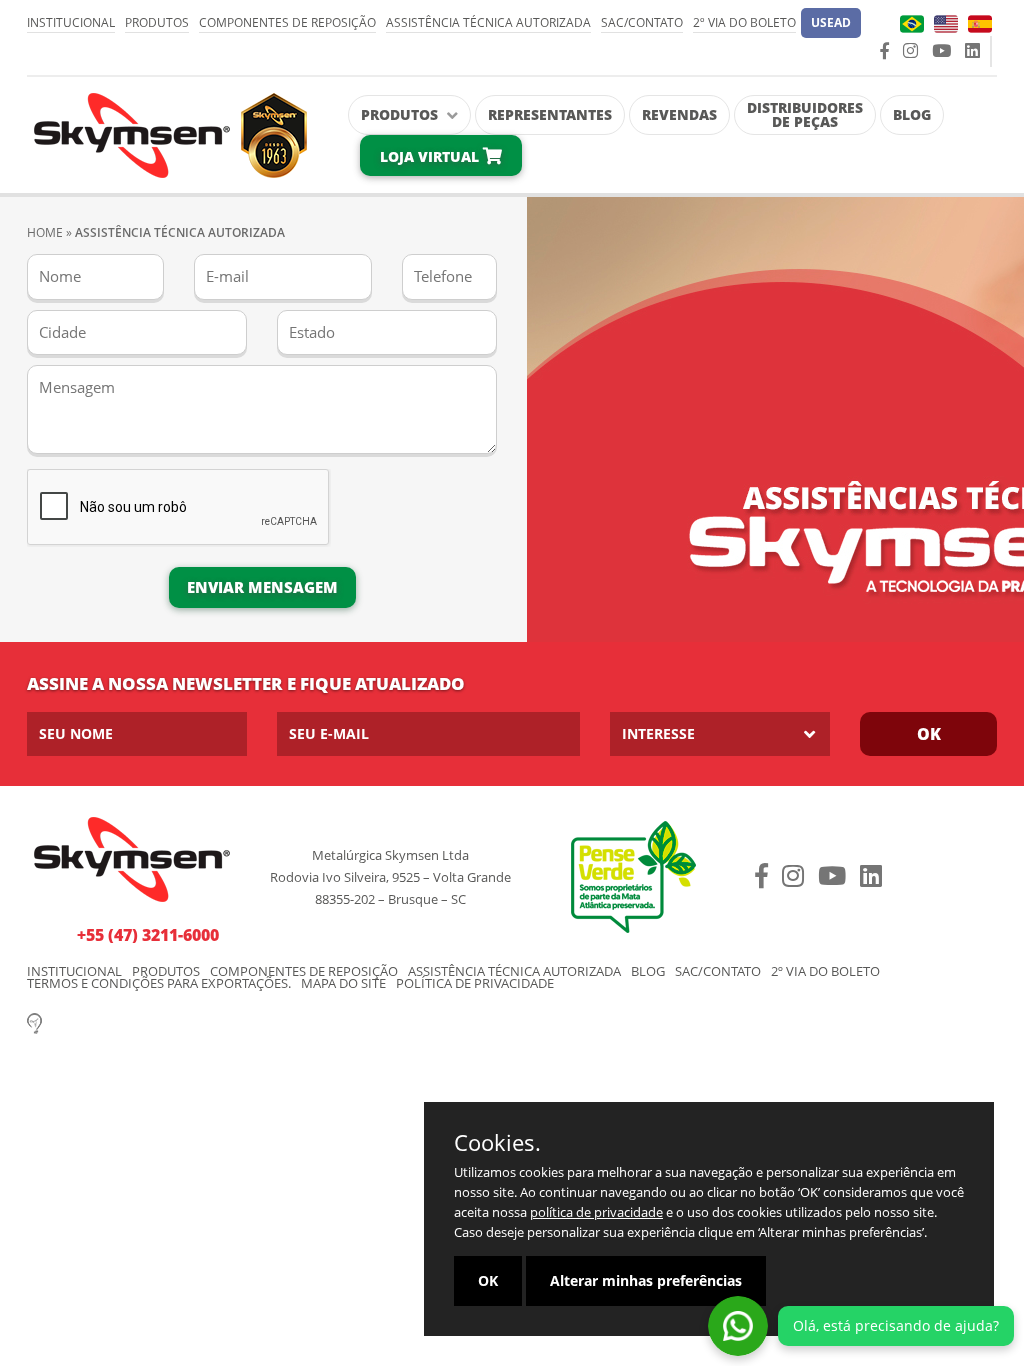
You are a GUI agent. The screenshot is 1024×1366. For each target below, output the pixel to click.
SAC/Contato (642, 22)
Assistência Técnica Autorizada (488, 22)
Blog (912, 114)
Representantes (550, 114)
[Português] (912, 24)
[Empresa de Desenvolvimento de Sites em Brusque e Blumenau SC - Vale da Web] (34, 1022)
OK (488, 1280)
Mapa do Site (343, 983)
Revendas (679, 114)
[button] (831, 23)
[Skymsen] (167, 133)
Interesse (658, 733)
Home (45, 232)
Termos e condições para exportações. (159, 983)
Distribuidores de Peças (805, 114)
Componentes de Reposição (287, 22)
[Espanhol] (980, 24)
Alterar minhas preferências (646, 1280)
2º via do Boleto (744, 22)
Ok (929, 734)
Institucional (71, 22)
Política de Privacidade (475, 983)
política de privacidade (596, 1212)
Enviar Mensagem (262, 587)
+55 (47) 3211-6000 (148, 935)
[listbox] (720, 734)
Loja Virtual (431, 156)
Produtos (157, 22)
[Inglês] (946, 24)
